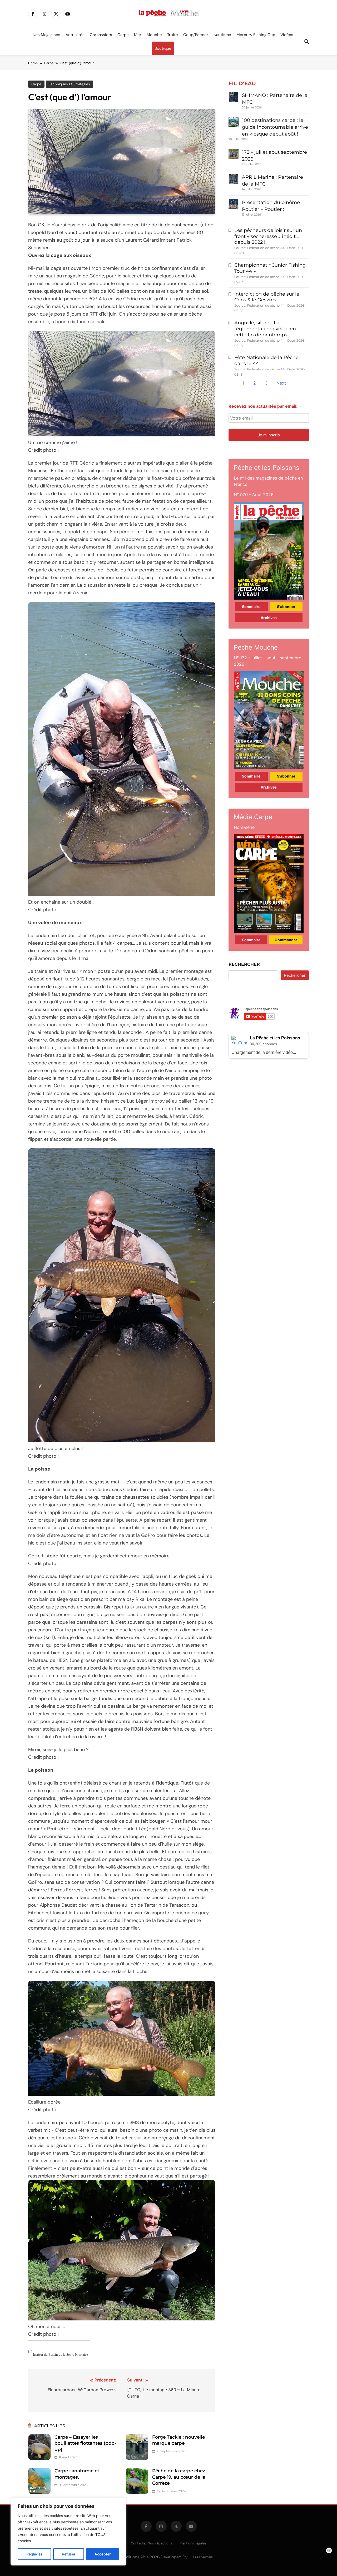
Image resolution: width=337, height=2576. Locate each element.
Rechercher (244, 964)
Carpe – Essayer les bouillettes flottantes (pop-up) (85, 2443)
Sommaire (251, 607)
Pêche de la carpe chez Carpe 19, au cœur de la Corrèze (179, 2477)
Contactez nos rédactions (151, 2543)
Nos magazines (46, 35)
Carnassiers (101, 35)
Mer (138, 35)
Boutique (163, 48)
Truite (173, 35)
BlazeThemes (201, 2557)
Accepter (103, 2554)
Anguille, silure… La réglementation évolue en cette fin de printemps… (265, 329)
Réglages (34, 2554)
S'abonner (286, 607)
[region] (68, 2532)
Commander (286, 940)
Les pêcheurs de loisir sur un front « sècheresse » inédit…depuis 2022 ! (268, 236)
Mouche (154, 35)
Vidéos (287, 35)
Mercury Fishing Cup (256, 35)
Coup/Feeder (196, 35)
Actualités (75, 35)
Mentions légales (193, 2543)
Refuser (69, 2554)
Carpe (123, 35)
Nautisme (222, 35)
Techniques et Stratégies (70, 84)
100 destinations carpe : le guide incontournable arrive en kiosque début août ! (275, 127)
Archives (269, 618)
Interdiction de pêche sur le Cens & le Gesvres (267, 297)
